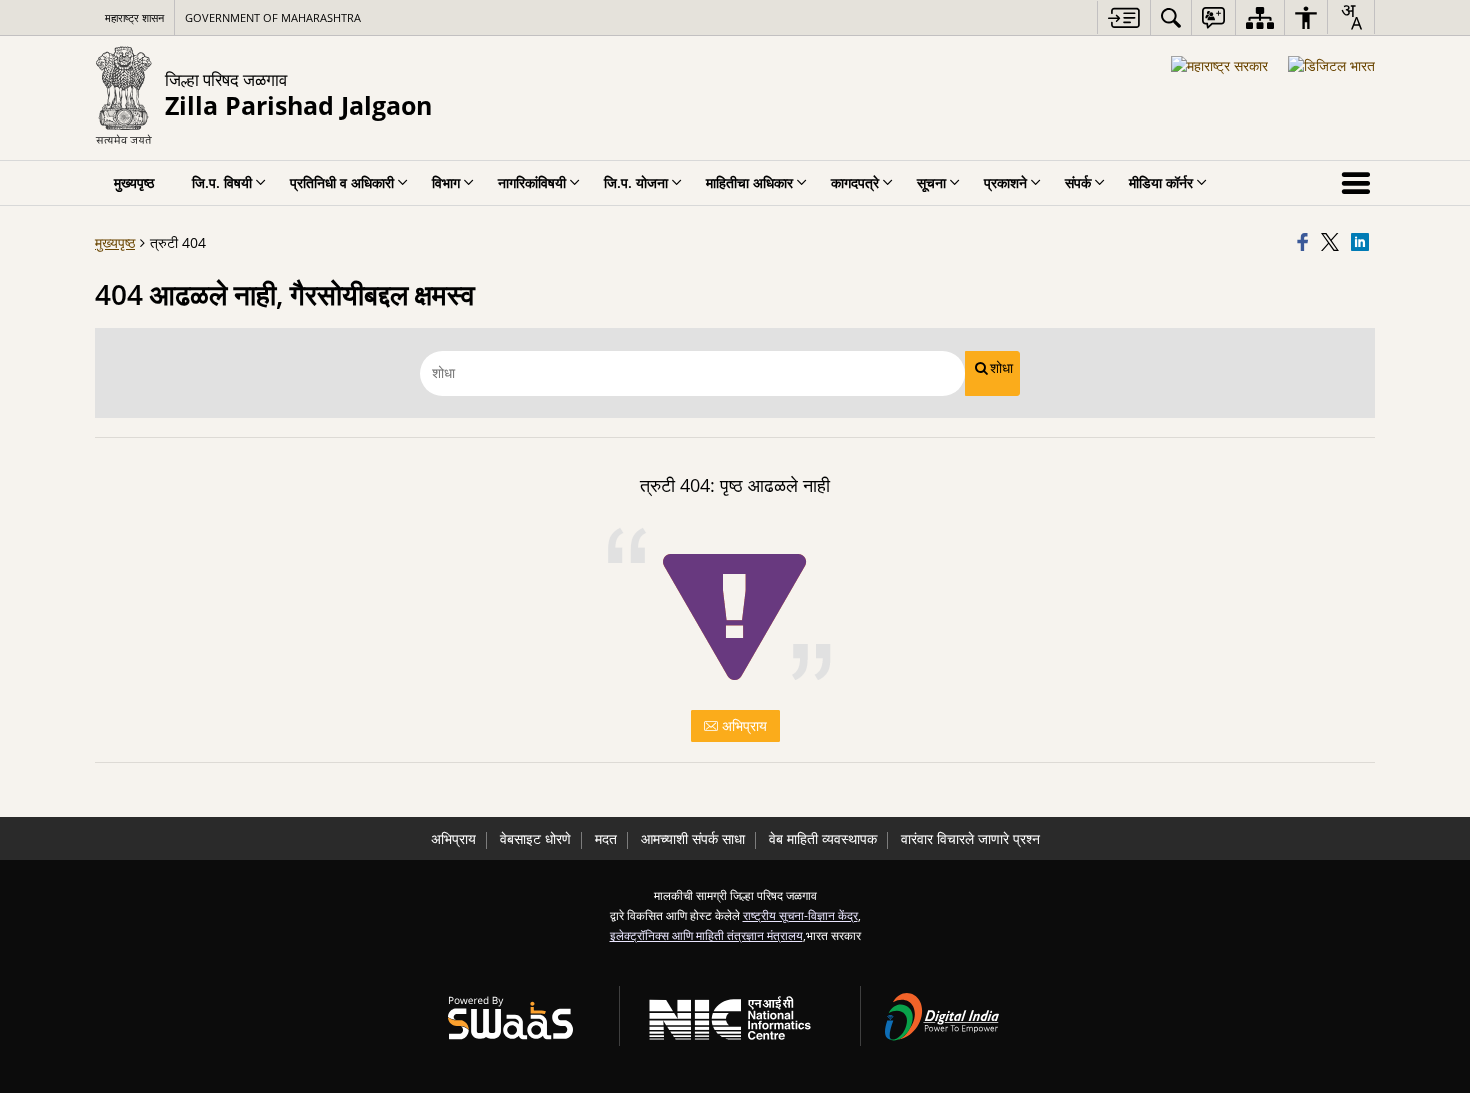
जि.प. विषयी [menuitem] (222, 182)
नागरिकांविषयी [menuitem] (532, 182)
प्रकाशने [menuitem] (1005, 182)
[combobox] (1351, 17)
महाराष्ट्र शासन (134, 17)
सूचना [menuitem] (931, 182)
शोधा (1001, 368)
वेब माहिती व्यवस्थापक (823, 838)
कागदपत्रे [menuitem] (855, 182)
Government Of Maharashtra (273, 17)
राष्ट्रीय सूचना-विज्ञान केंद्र (800, 915)
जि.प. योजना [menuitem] (636, 182)
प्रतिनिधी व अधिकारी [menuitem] (342, 182)
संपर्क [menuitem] (1078, 182)
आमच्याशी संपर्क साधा (693, 838)
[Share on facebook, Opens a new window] (1306, 243)
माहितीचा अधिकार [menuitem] (749, 182)
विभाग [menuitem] (446, 182)
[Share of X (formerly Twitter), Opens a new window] (1333, 243)
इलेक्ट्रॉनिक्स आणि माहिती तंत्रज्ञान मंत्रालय (706, 935)
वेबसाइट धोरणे (535, 838)
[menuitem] (1171, 17)
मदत (606, 838)
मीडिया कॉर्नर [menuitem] (1161, 182)
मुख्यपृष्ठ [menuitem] (134, 182)
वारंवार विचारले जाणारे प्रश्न (970, 838)
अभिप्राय (742, 725)
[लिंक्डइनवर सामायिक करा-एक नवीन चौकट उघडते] (1363, 243)
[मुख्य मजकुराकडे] (1123, 17)
